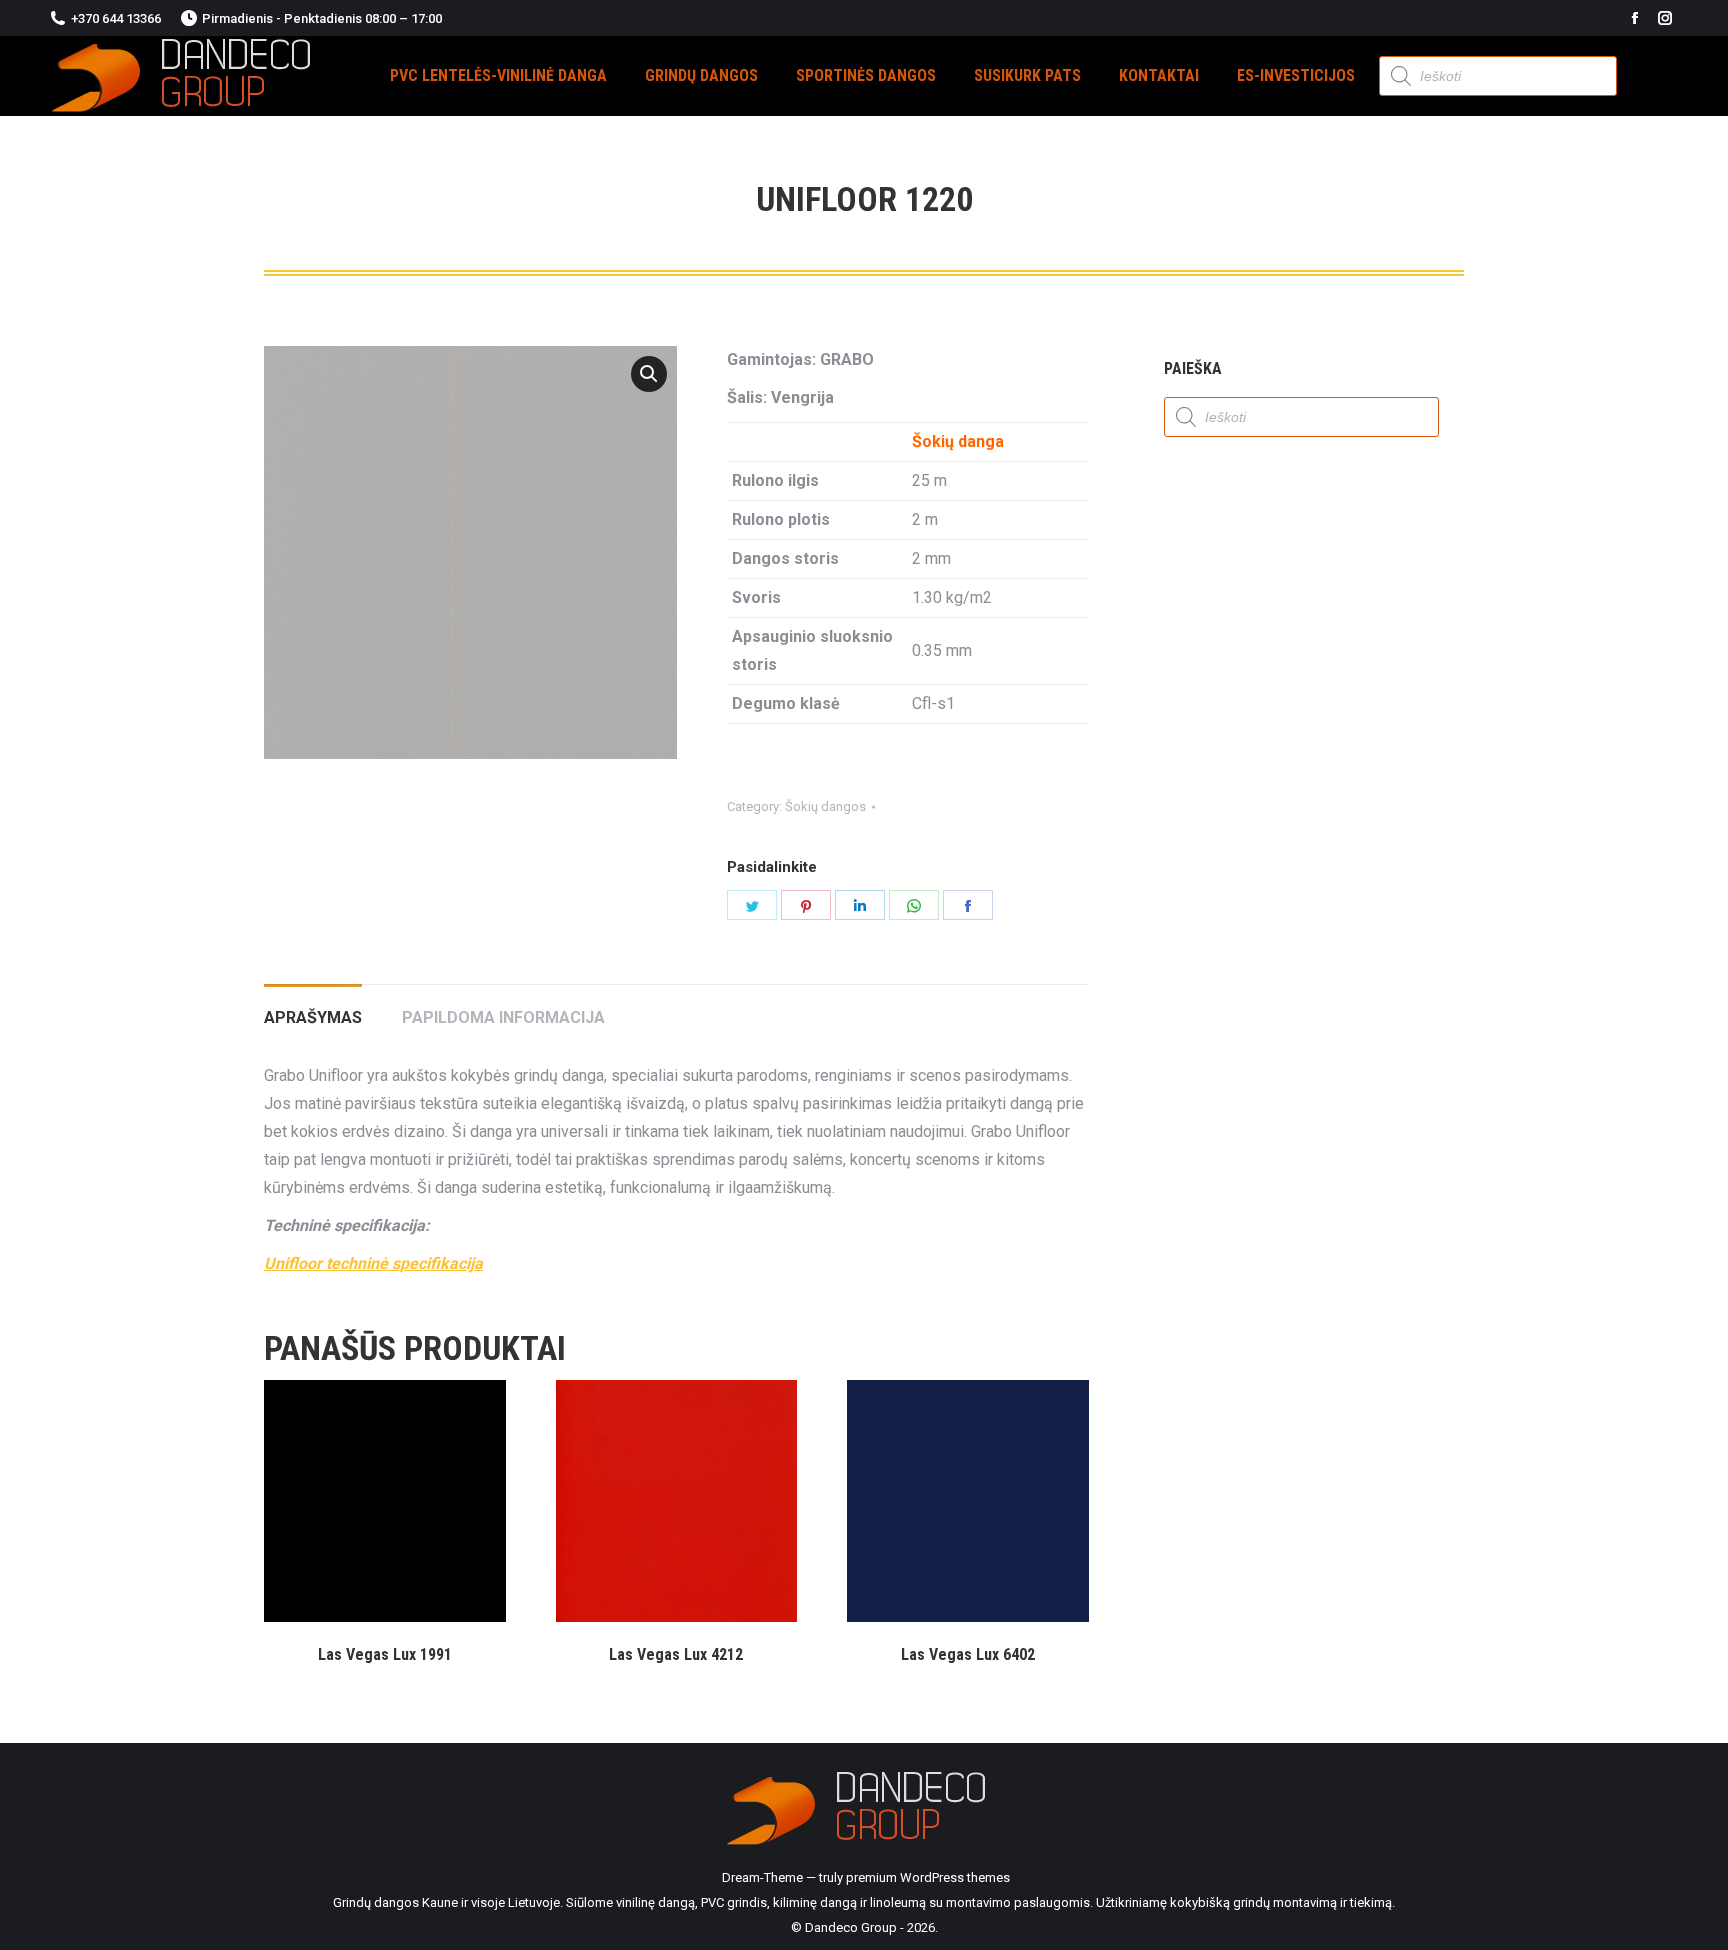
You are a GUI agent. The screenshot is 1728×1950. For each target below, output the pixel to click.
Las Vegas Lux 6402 (968, 1654)
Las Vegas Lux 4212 (676, 1654)
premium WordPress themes (928, 1877)
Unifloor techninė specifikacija (373, 1263)
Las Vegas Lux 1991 (385, 1654)
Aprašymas (313, 1017)
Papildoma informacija (503, 1017)
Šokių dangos (825, 806)
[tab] (313, 1008)
